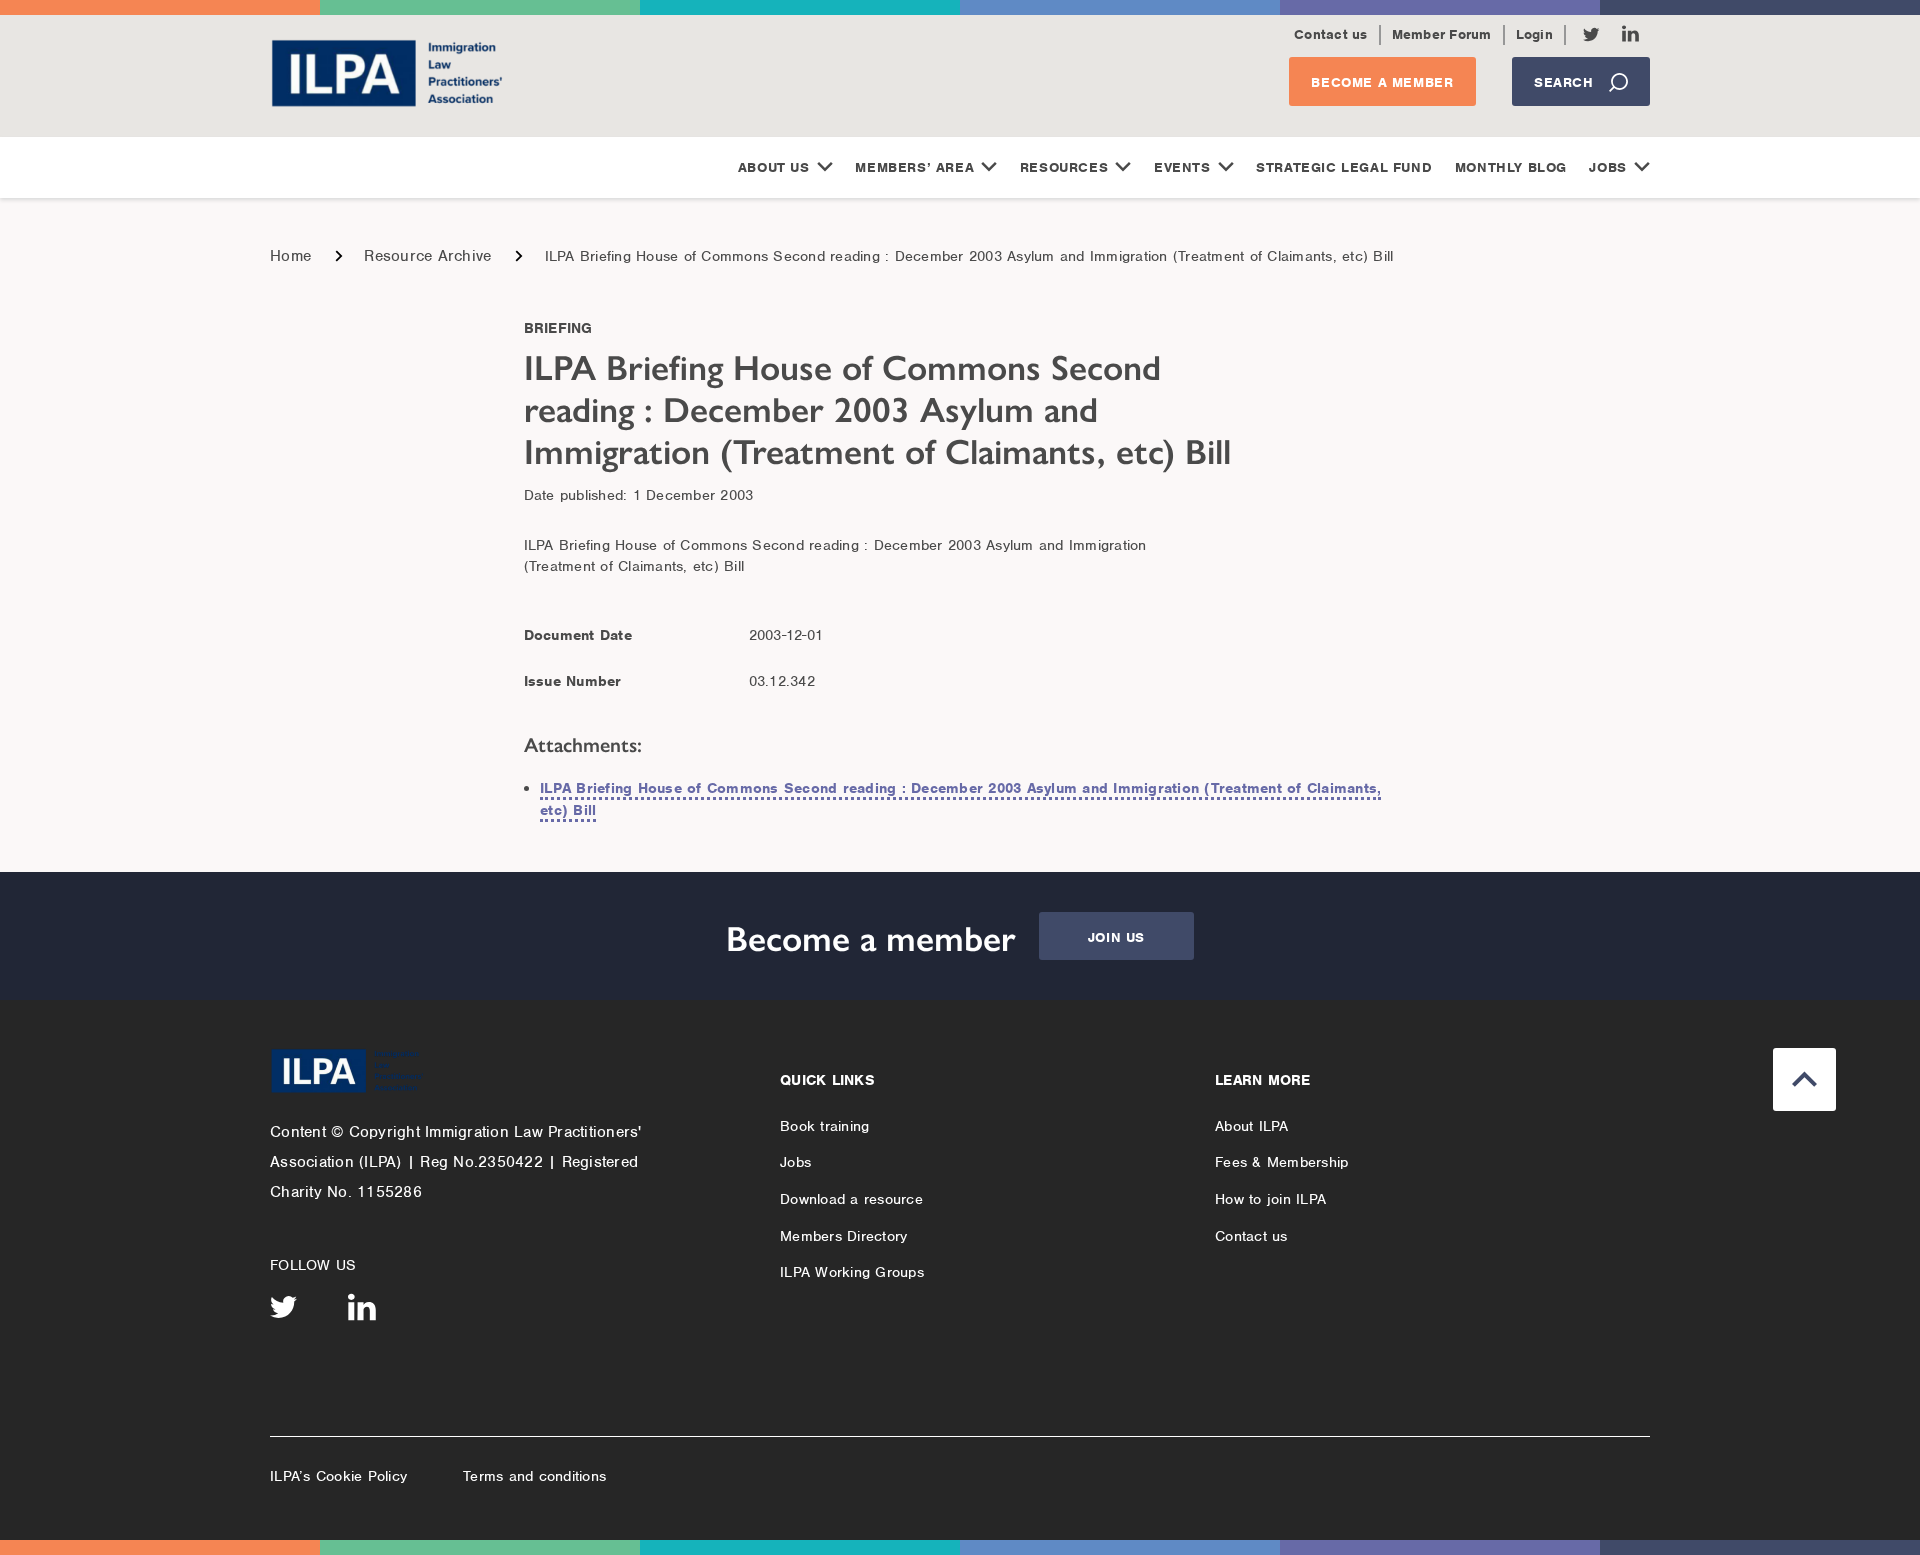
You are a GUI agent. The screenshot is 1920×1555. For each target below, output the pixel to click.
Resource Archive (427, 256)
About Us (774, 167)
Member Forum (1442, 34)
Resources (1064, 167)
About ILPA (1252, 1126)
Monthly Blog (1511, 167)
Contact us (1331, 34)
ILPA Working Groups (852, 1272)
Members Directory (843, 1236)
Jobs (1607, 167)
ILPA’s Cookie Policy (338, 1476)
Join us (1116, 937)
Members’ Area (914, 167)
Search (1564, 82)
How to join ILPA (1270, 1199)
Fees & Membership (1281, 1162)
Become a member (1382, 82)
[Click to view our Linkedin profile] (1630, 33)
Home (290, 256)
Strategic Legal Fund (1344, 167)
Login (1534, 34)
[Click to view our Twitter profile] (1591, 34)
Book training (824, 1126)
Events (1182, 167)
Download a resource (851, 1199)
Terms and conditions (534, 1476)
